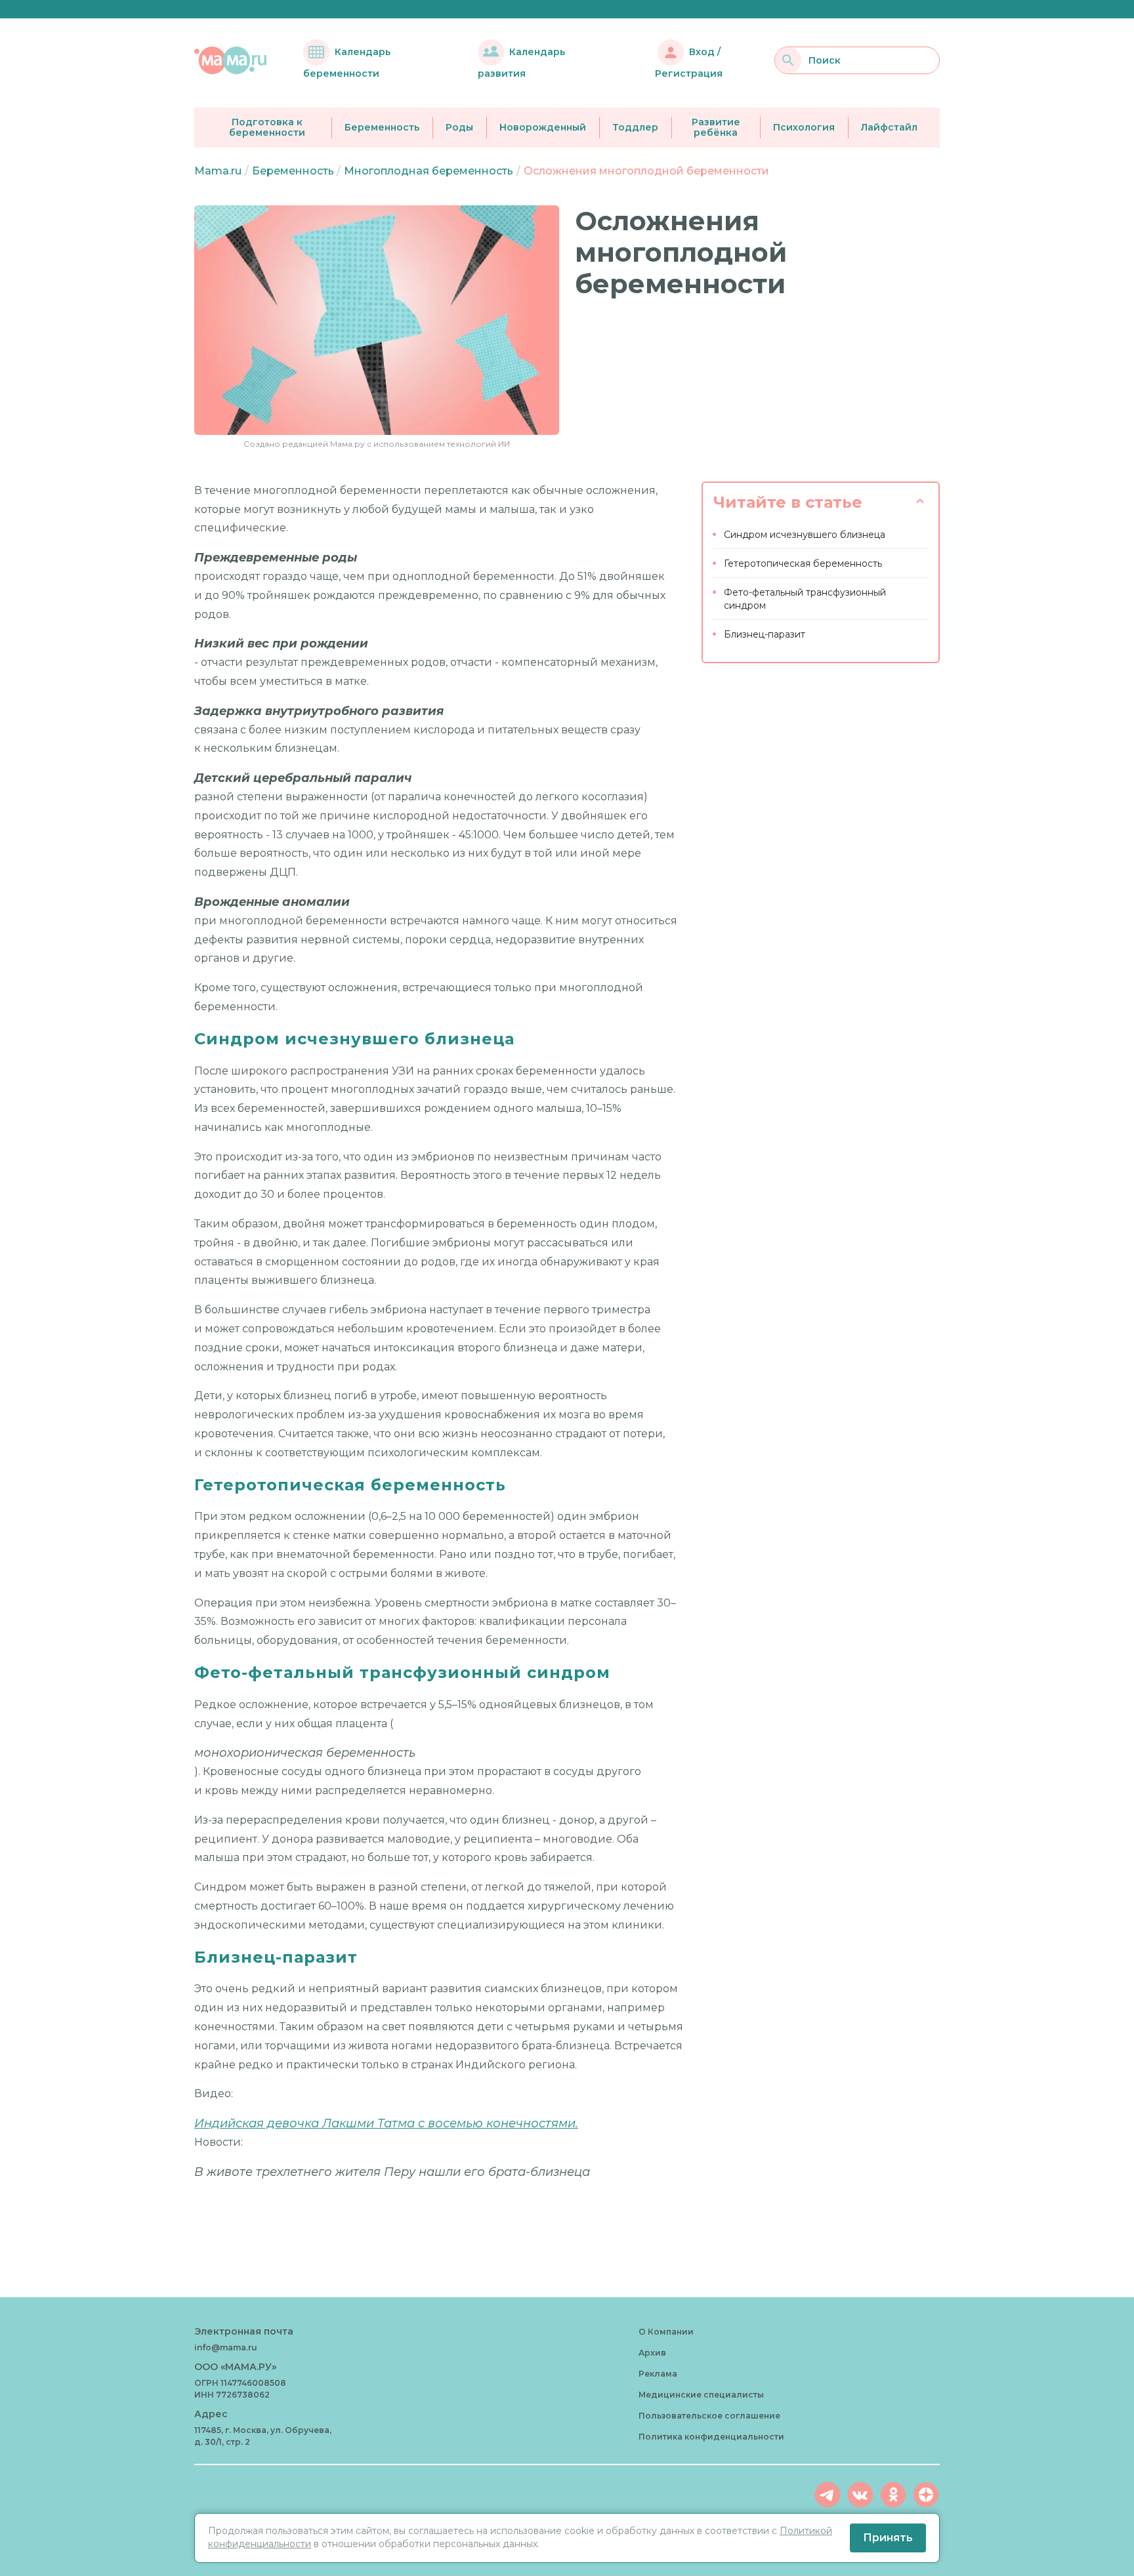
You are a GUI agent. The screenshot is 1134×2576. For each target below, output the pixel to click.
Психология (804, 127)
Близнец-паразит (765, 634)
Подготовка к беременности (267, 128)
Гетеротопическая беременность (803, 563)
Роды (459, 127)
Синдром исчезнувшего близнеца (805, 535)
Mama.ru (218, 171)
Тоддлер (635, 127)
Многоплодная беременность (429, 171)
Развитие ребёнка (716, 128)
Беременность (382, 127)
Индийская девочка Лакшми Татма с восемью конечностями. (386, 2123)
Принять (888, 2538)
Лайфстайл (889, 127)
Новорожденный (543, 127)
